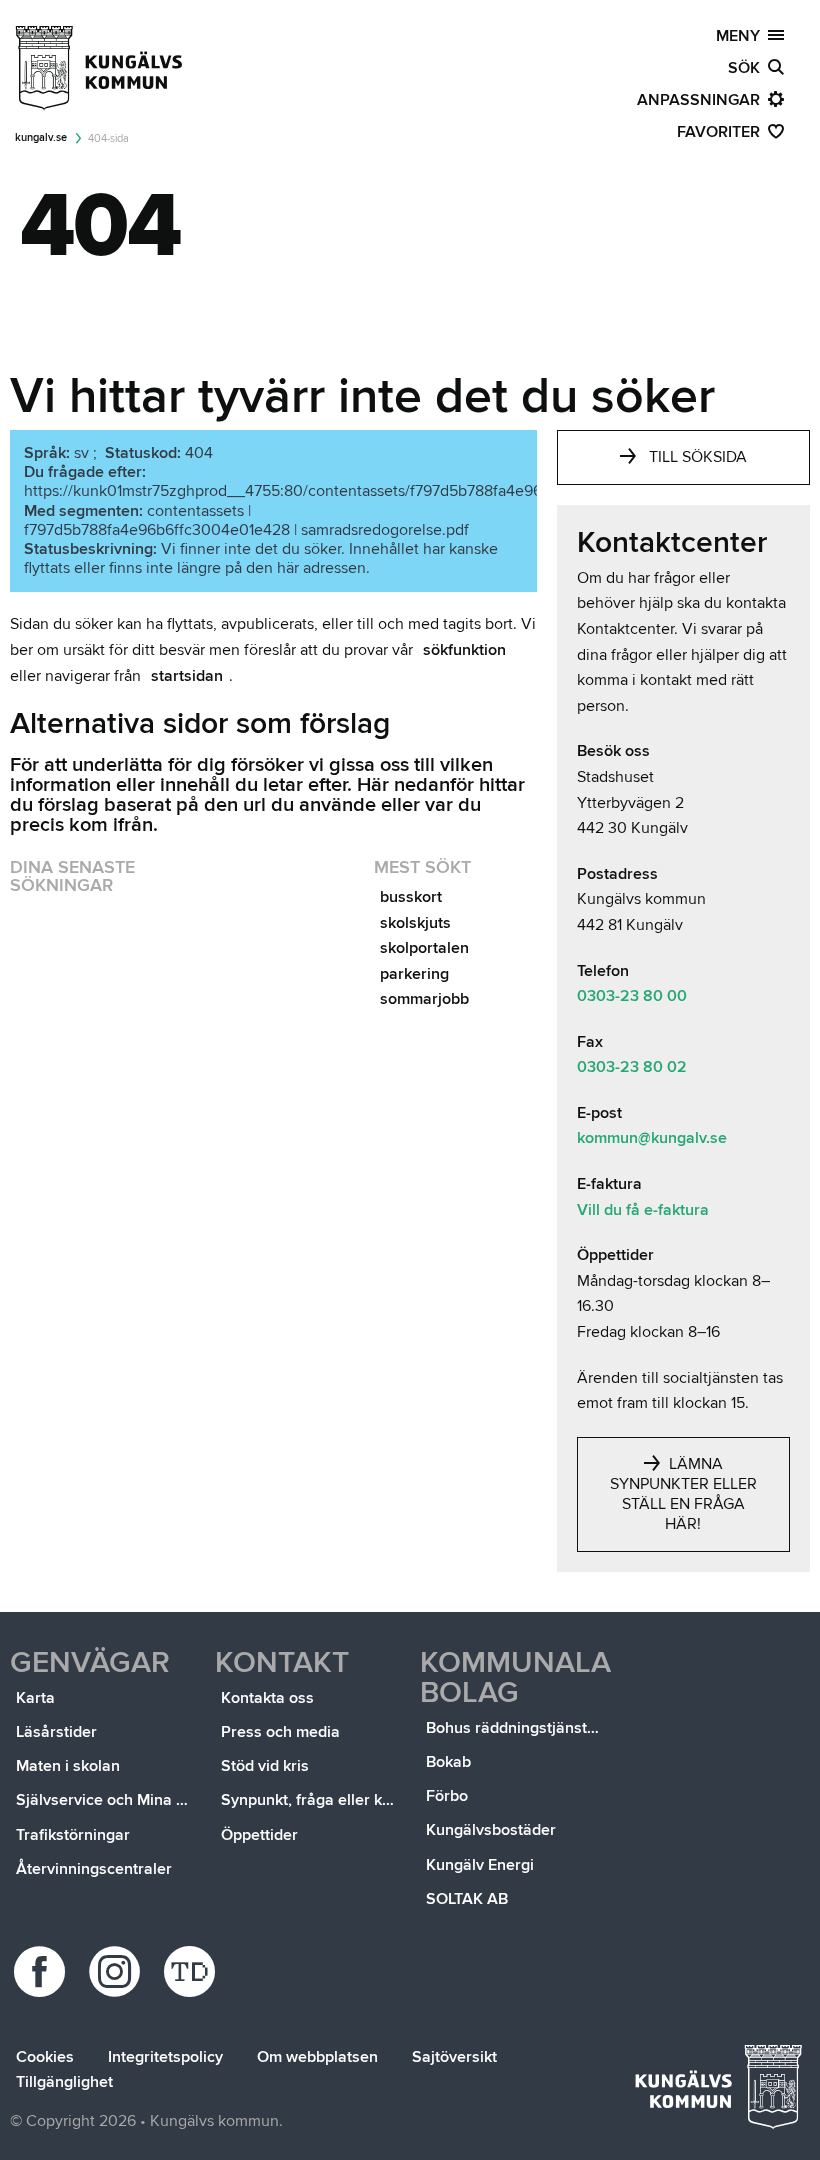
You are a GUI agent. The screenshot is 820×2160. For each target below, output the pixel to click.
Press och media (280, 1732)
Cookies (45, 2057)
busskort (411, 897)
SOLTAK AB (467, 1899)
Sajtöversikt (454, 2057)
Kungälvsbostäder (491, 1830)
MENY (742, 36)
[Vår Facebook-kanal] (42, 1971)
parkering (414, 974)
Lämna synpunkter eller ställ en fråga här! (683, 1494)
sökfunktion (464, 650)
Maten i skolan (68, 1766)
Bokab (448, 1762)
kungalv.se (41, 137)
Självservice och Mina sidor (105, 1800)
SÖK (748, 68)
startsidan (187, 676)
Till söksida (698, 457)
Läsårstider (56, 1732)
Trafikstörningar (73, 1835)
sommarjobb (424, 999)
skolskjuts (415, 923)
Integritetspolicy (165, 2057)
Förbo (447, 1796)
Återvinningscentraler (94, 1869)
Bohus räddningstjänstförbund (515, 1728)
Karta (35, 1698)
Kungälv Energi (480, 1865)
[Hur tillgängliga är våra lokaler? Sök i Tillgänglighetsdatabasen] (192, 1971)
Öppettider (259, 1835)
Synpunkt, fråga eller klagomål (310, 1800)
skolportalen (424, 948)
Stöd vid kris (265, 1766)
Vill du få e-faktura (643, 1210)
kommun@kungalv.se (652, 1138)
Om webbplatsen (317, 2057)
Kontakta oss (267, 1698)
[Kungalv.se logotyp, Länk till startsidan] (100, 68)
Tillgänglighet (64, 2082)
